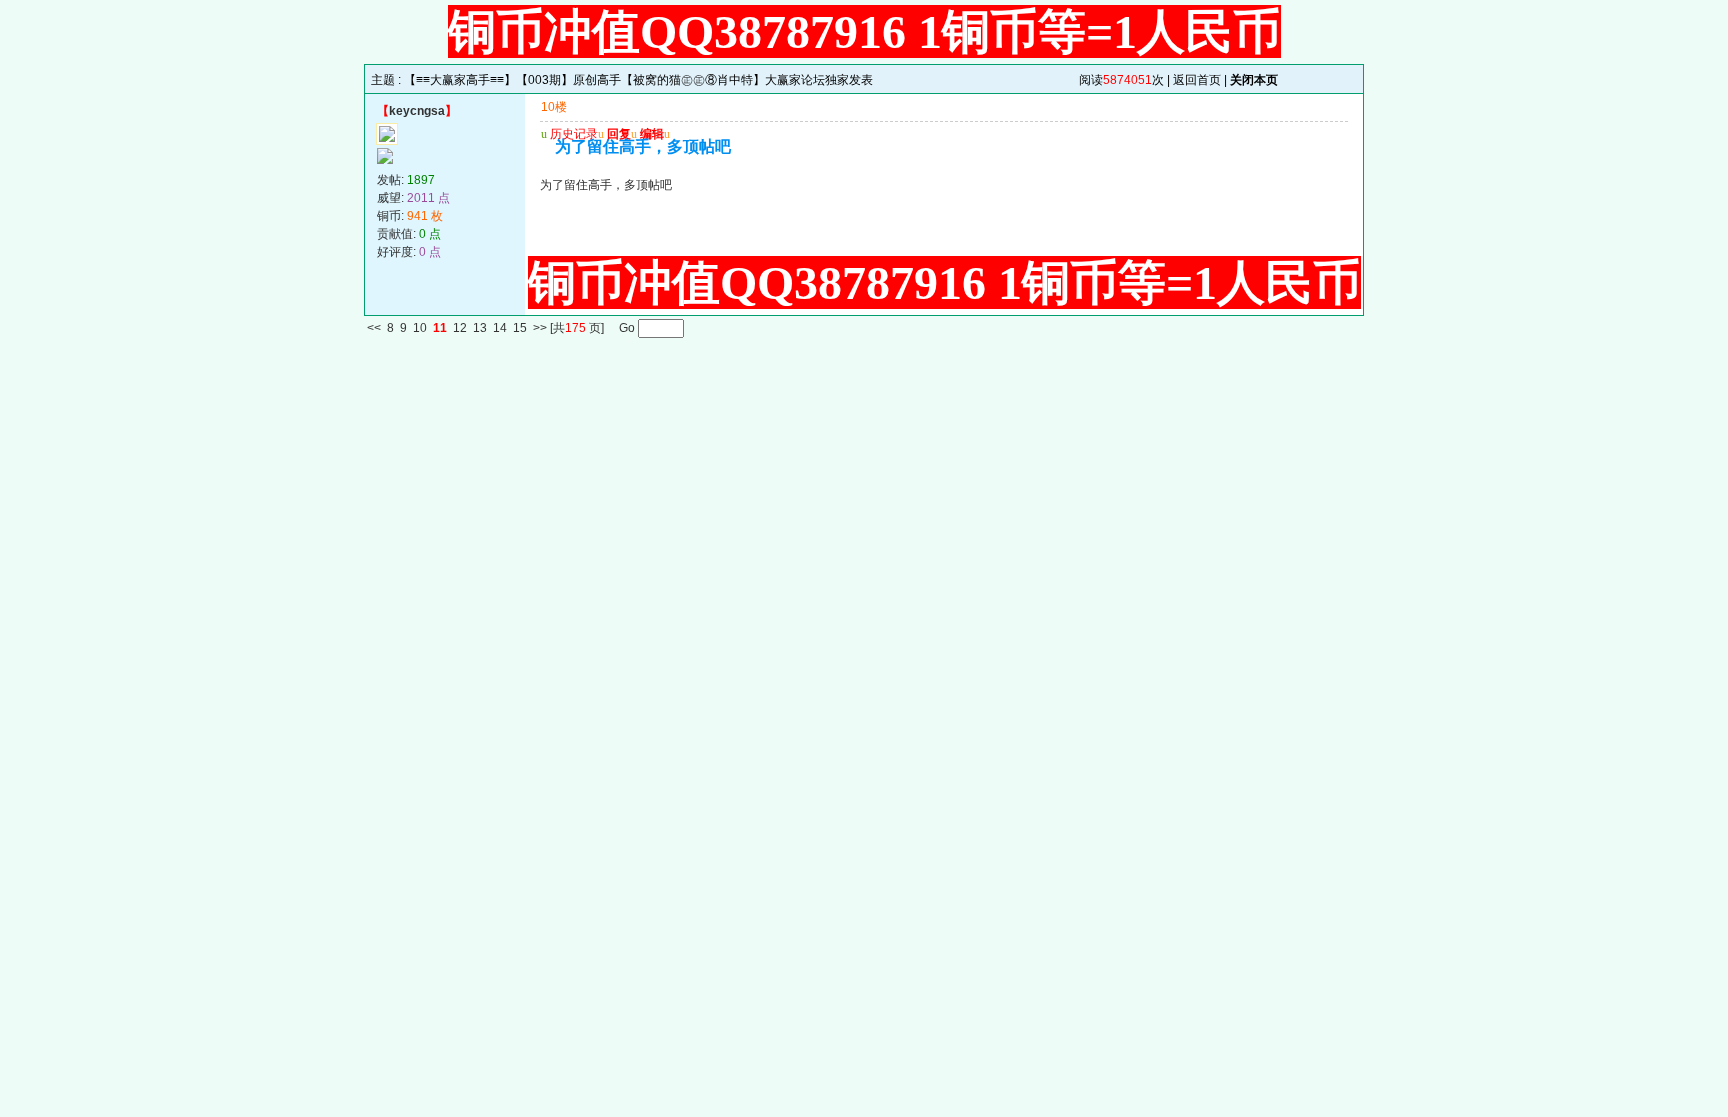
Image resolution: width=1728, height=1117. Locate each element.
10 (420, 329)
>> (540, 329)
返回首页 (1197, 80)
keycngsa (417, 111)
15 (520, 329)
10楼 (554, 107)
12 (460, 329)
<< (374, 329)
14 (500, 329)
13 (480, 329)
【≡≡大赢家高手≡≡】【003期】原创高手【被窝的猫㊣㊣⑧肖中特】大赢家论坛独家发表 (638, 80)
